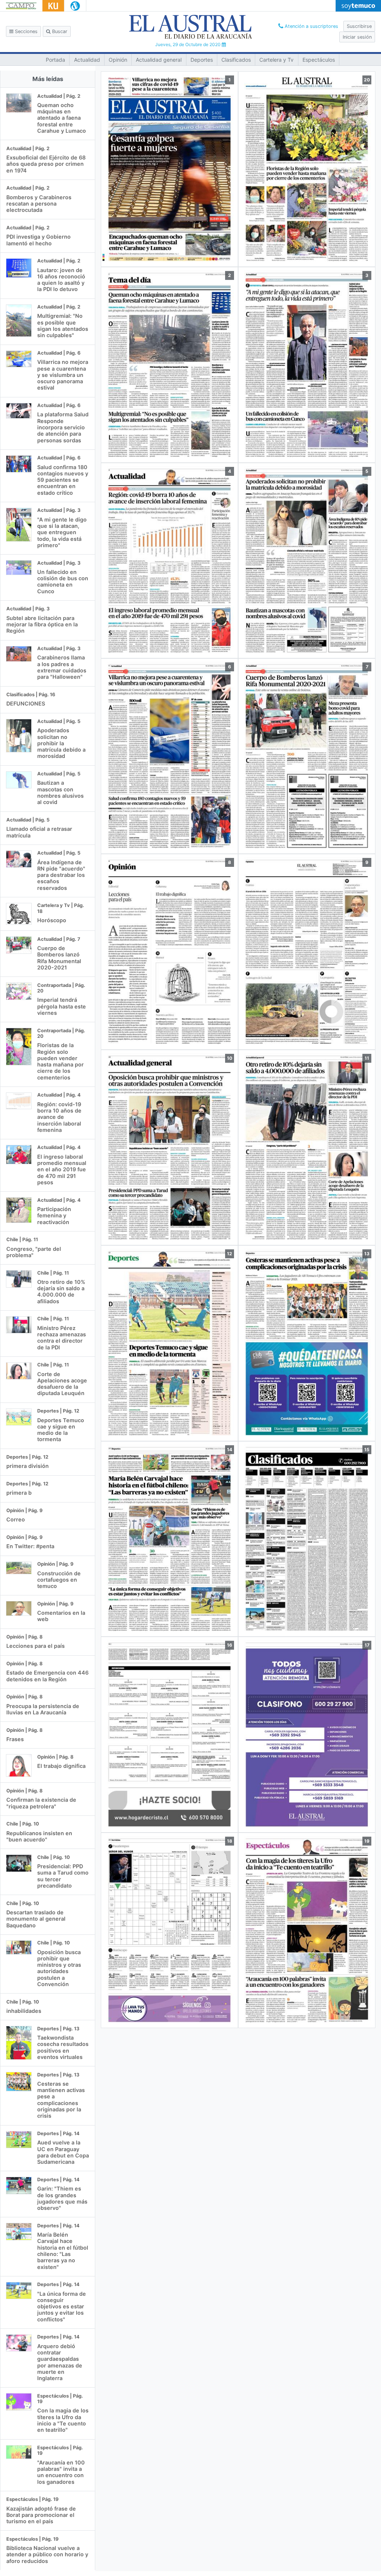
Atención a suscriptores (311, 26)
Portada (55, 60)
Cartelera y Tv (276, 60)
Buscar (59, 31)
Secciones (25, 31)
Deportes (202, 60)
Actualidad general (159, 60)
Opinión (118, 60)
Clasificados (236, 60)
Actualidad (87, 60)
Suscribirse (359, 26)
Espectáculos (319, 60)
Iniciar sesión (357, 37)
